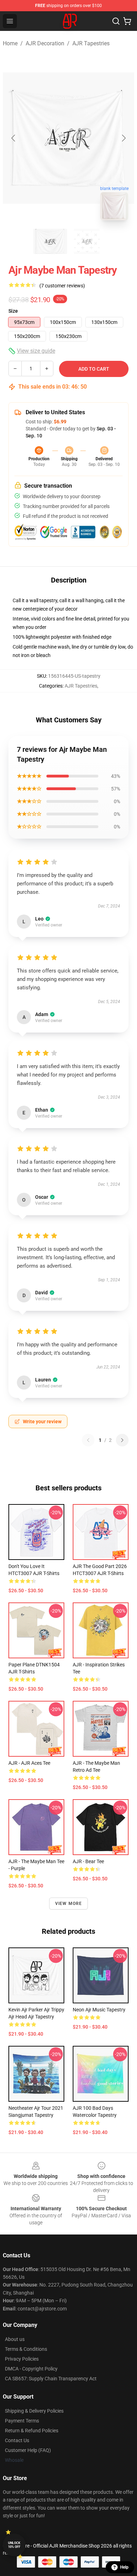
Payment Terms (22, 2421)
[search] (116, 21)
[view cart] (127, 21)
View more (69, 1904)
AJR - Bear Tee (88, 1861)
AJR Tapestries (91, 43)
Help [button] (124, 2567)
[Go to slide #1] (50, 241)
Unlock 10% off (14, 2545)
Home (10, 43)
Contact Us (17, 2440)
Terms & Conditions (26, 2349)
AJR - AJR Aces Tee (29, 1763)
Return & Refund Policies (32, 2431)
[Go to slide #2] (87, 241)
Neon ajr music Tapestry (99, 2010)
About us (15, 2339)
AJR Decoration (45, 43)
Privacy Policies (22, 2359)
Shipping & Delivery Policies (34, 2411)
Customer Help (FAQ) (28, 2450)
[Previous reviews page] (88, 1440)
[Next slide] (123, 138)
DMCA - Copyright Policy (31, 2369)
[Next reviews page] (122, 1440)
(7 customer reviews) (62, 286)
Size (13, 311)
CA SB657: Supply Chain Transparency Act (51, 2379)
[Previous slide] (14, 138)
